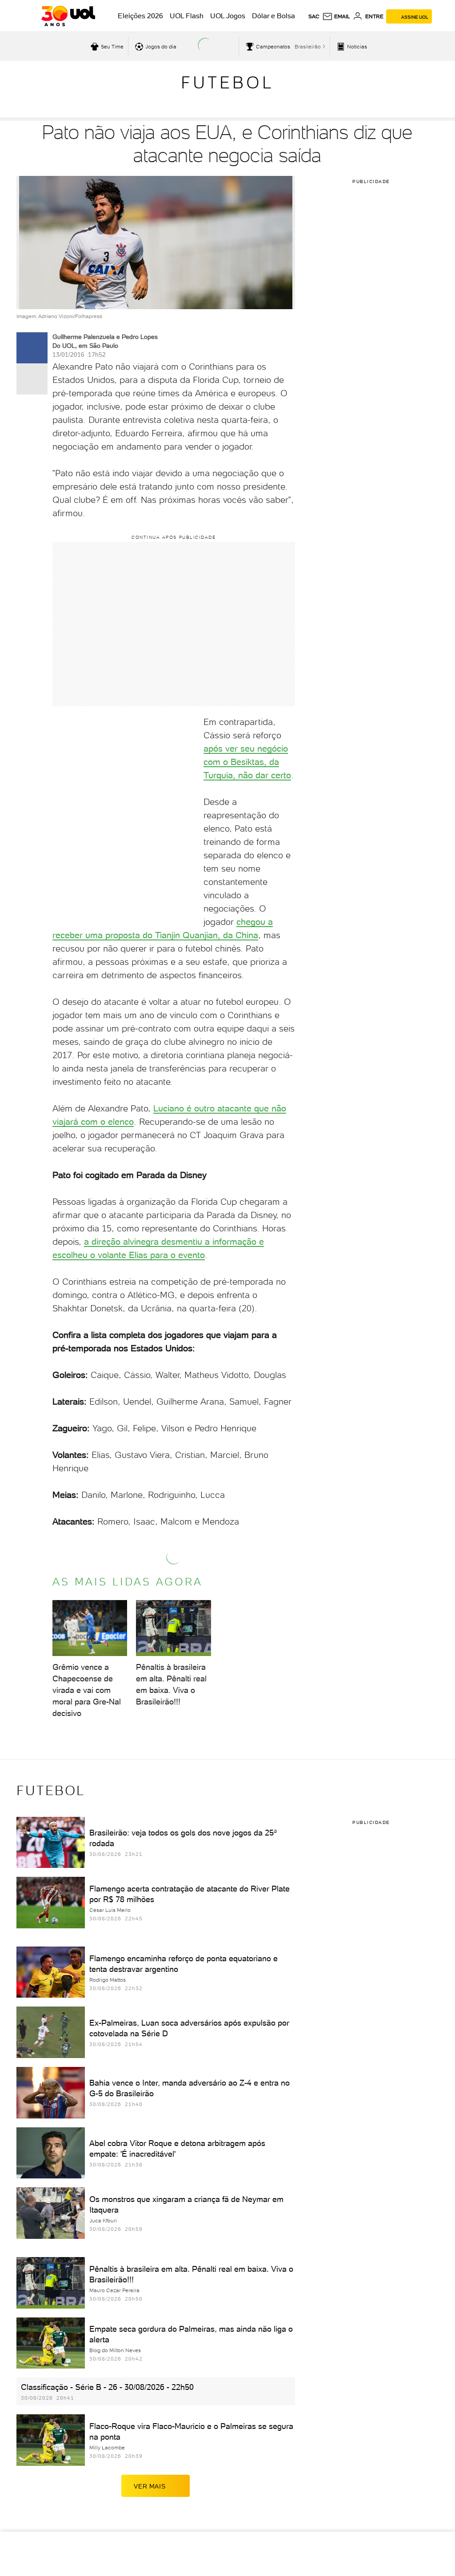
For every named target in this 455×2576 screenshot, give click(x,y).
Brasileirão (308, 47)
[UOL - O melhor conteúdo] (68, 16)
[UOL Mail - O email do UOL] (336, 16)
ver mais (150, 2486)
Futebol (227, 82)
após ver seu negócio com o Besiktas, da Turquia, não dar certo (247, 762)
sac (314, 16)
